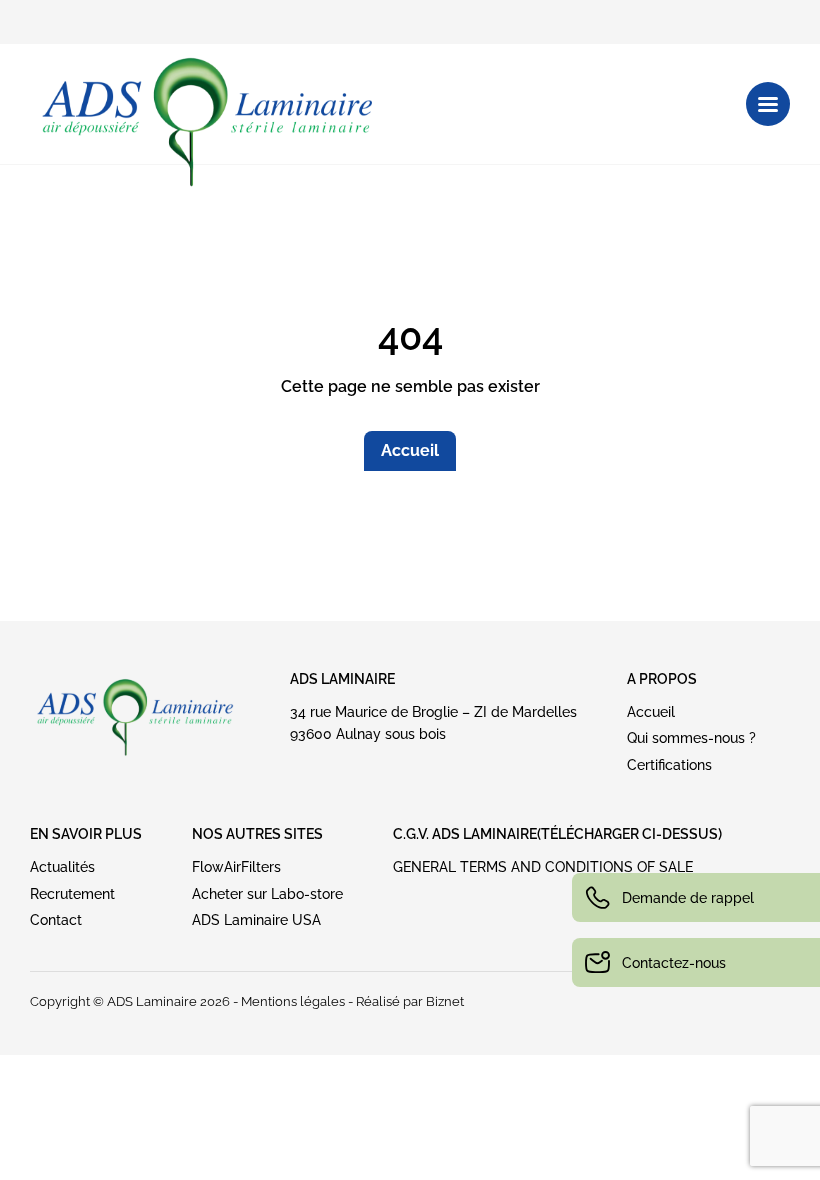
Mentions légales (293, 1001)
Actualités (62, 867)
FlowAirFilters (236, 867)
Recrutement (72, 894)
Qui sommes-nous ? (691, 738)
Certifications (669, 765)
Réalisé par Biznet (410, 1001)
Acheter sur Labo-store (267, 894)
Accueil (410, 450)
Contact (56, 920)
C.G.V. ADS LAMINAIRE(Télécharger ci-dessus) (557, 834)
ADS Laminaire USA (256, 920)
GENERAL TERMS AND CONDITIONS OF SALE (543, 867)
